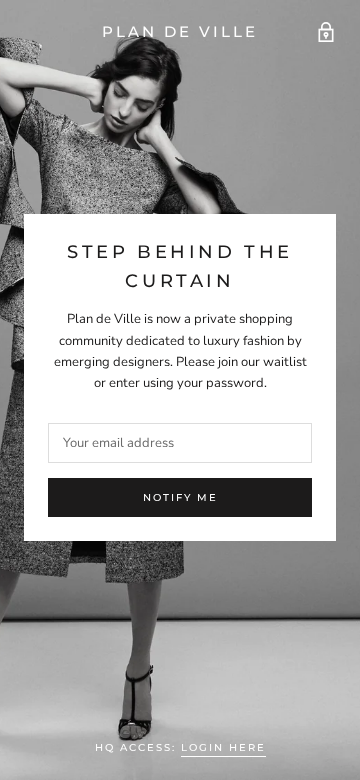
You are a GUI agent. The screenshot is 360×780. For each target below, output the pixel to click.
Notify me (180, 497)
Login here (223, 747)
